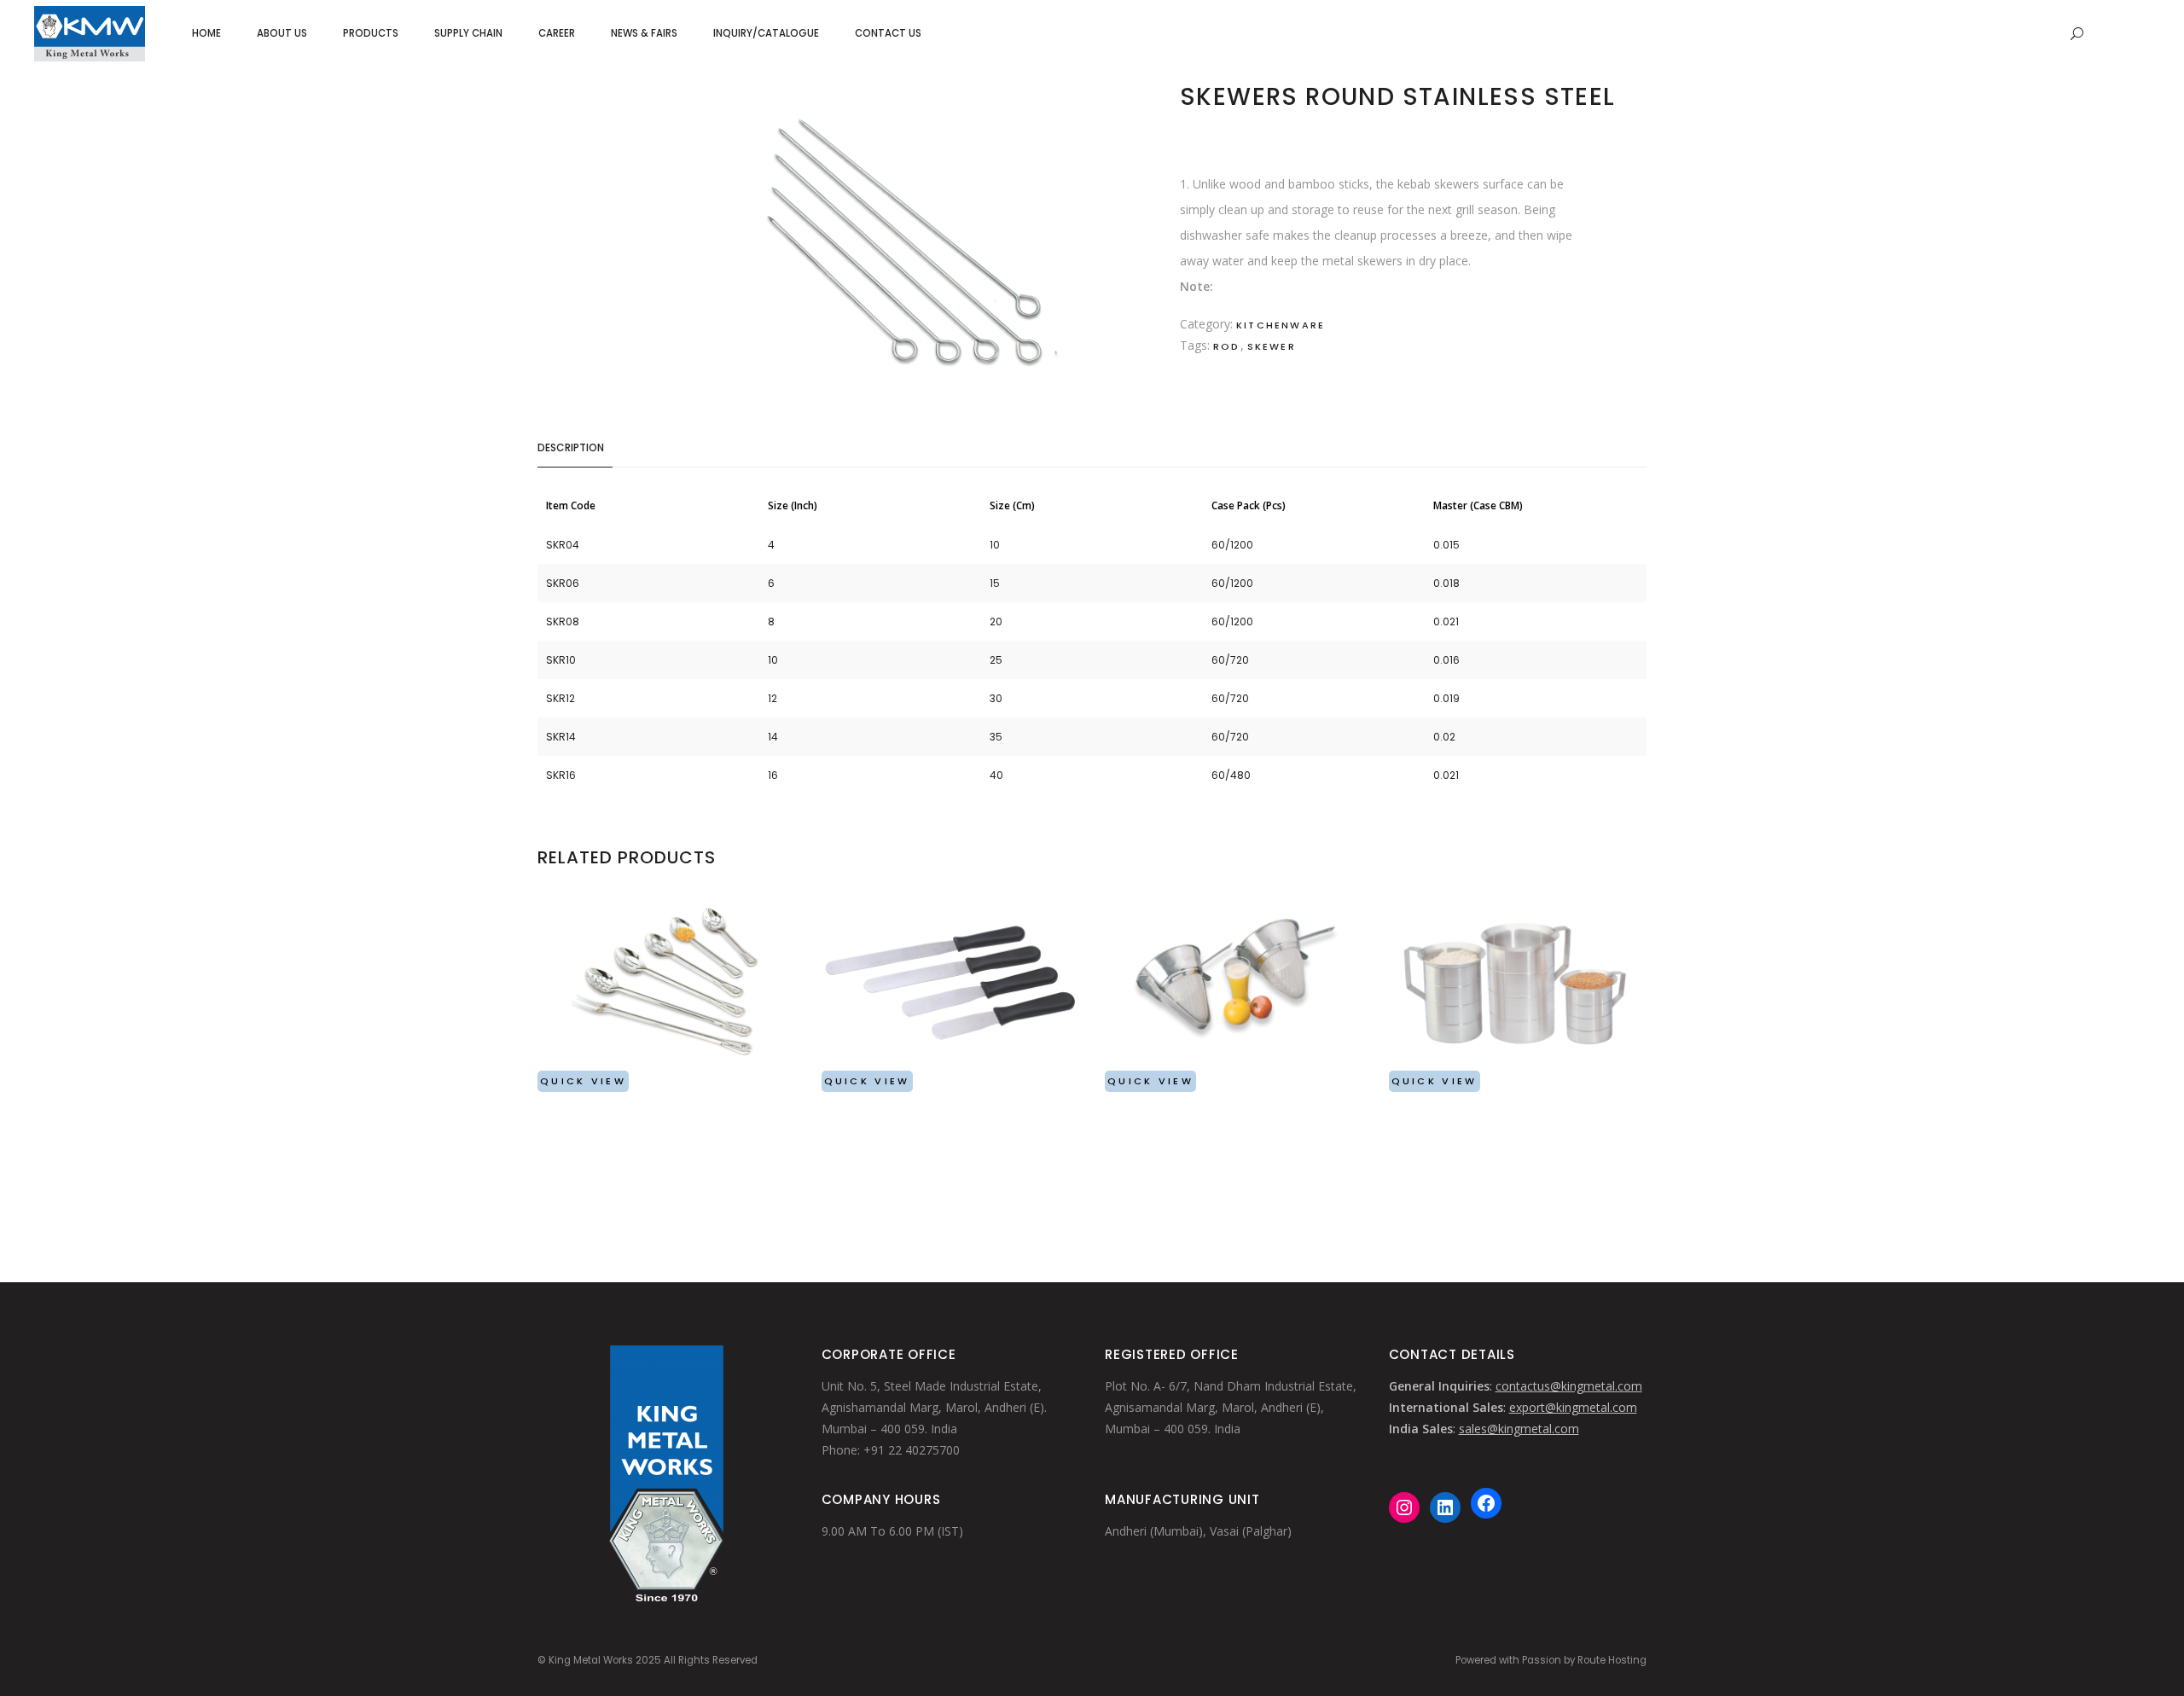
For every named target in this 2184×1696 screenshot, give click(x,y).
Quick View (583, 1081)
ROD (1227, 346)
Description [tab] (571, 447)
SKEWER (1272, 346)
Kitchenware (1281, 325)
